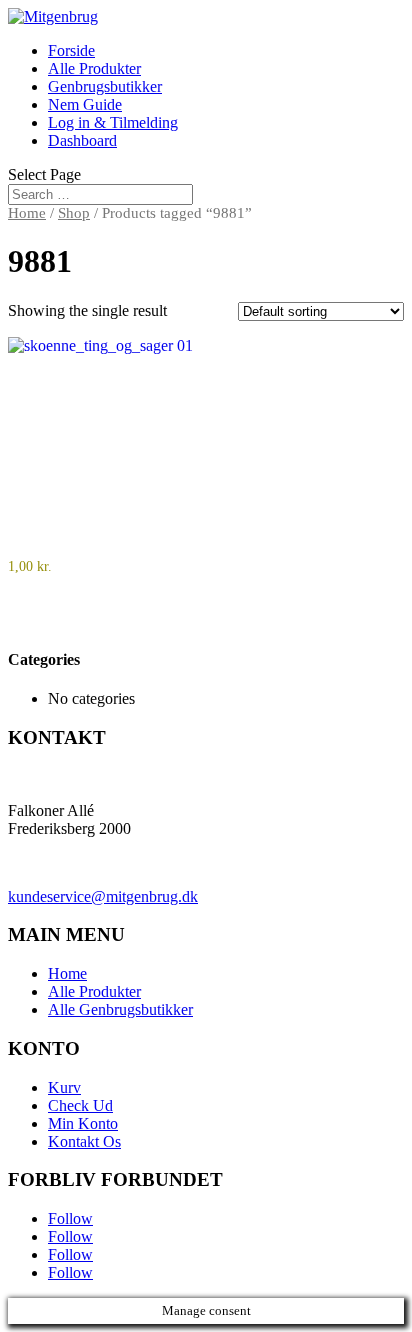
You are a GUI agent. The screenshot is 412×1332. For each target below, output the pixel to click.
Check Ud (80, 1105)
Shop (74, 213)
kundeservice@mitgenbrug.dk (103, 896)
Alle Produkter (94, 68)
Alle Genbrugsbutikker (120, 1009)
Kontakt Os (84, 1141)
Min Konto (83, 1123)
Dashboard (82, 140)
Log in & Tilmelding (113, 122)
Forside (71, 50)
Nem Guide (85, 104)
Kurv (64, 1087)
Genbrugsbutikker (105, 86)
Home (27, 213)
